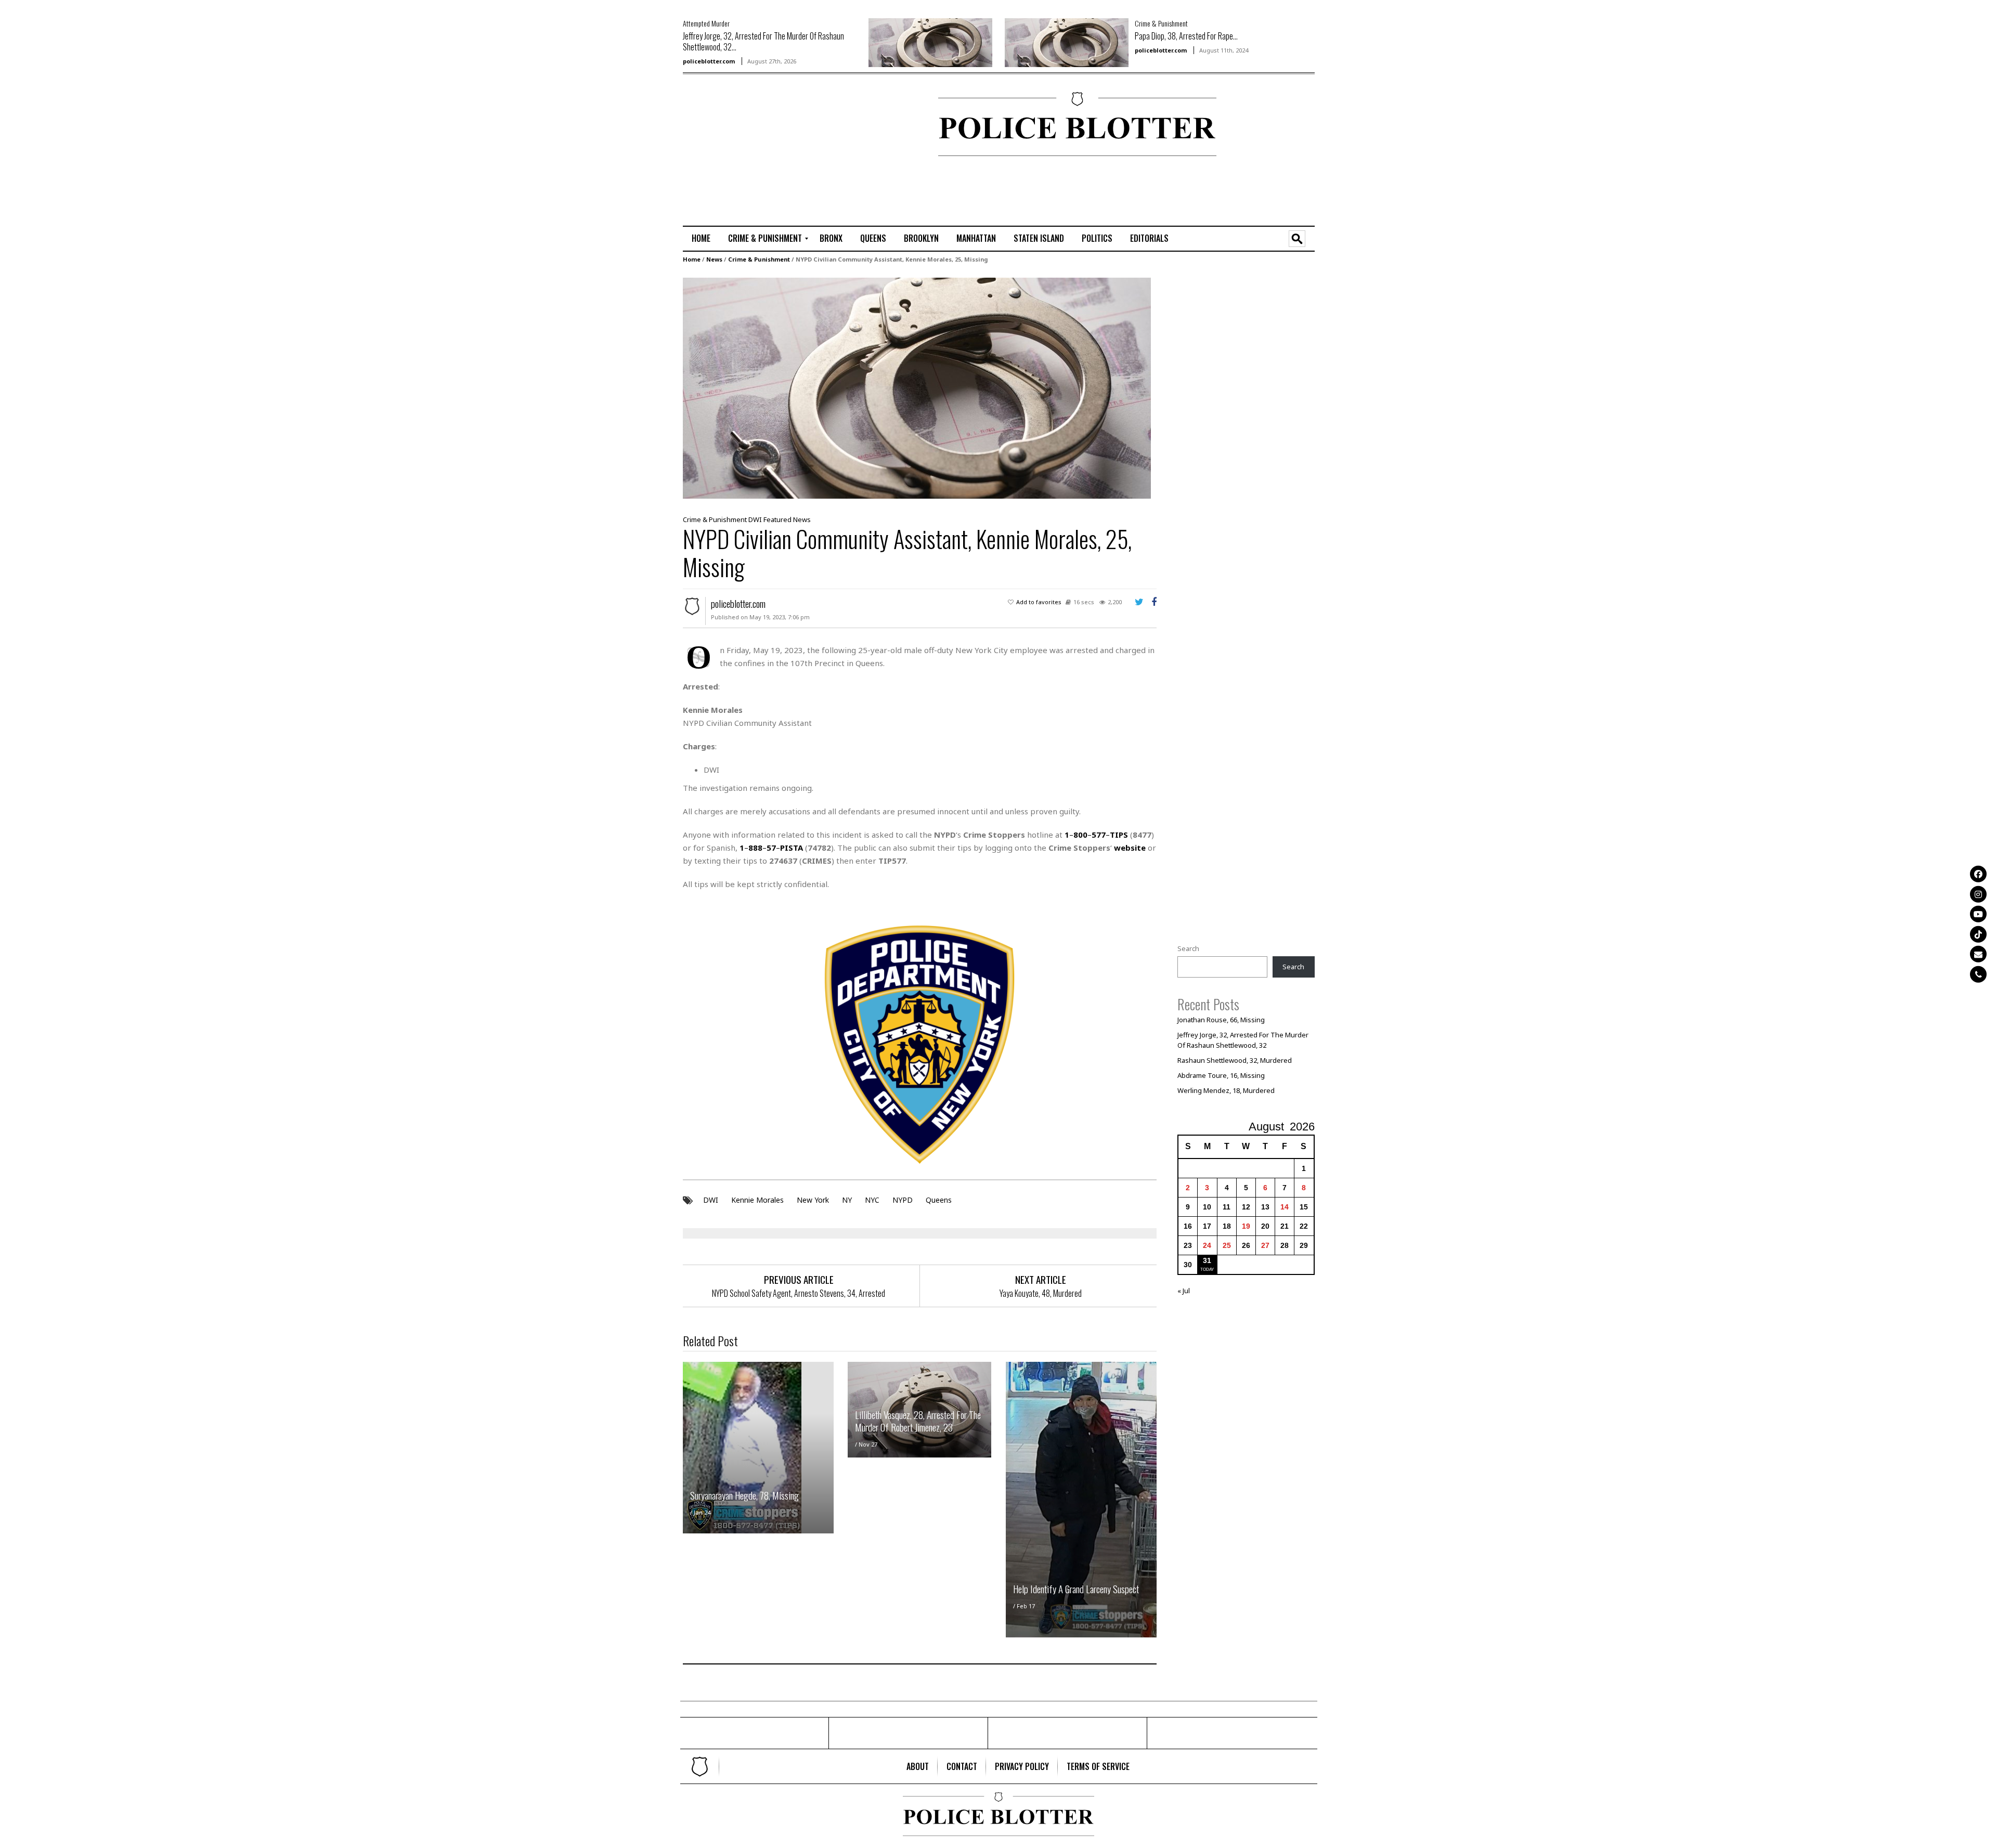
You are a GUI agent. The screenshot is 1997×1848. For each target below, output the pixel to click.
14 (1285, 1207)
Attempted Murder (706, 23)
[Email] (1978, 954)
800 (1080, 835)
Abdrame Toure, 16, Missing (1221, 1075)
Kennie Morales (757, 1200)
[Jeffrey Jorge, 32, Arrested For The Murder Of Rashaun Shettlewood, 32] (930, 42)
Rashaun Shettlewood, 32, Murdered (1235, 1060)
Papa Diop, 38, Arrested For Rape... (1186, 36)
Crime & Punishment (1161, 23)
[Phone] (1978, 974)
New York (813, 1200)
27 (1265, 1245)
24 (1207, 1245)
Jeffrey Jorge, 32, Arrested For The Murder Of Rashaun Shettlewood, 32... (763, 41)
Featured (777, 519)
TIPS (1119, 835)
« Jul (1184, 1291)
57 (771, 848)
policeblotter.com (709, 61)
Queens (939, 1200)
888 (755, 848)
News (714, 259)
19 (1246, 1226)
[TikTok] (1978, 934)
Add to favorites (1039, 602)
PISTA (792, 848)
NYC (872, 1200)
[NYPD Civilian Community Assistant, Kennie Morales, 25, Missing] (917, 387)
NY (847, 1200)
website (1130, 848)
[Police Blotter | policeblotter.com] (700, 1766)
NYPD (903, 1200)
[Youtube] (1978, 914)
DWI (755, 519)
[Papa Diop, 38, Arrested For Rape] (1067, 42)
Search (1188, 948)
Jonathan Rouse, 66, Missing (1221, 1020)
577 (1099, 835)
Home (692, 259)
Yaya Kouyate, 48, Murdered (1041, 1293)
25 (1227, 1245)
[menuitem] (701, 239)
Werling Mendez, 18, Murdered (1226, 1090)
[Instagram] (1978, 894)
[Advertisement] (714, 125)
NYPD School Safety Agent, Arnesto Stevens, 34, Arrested (799, 1293)
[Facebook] (1978, 874)
